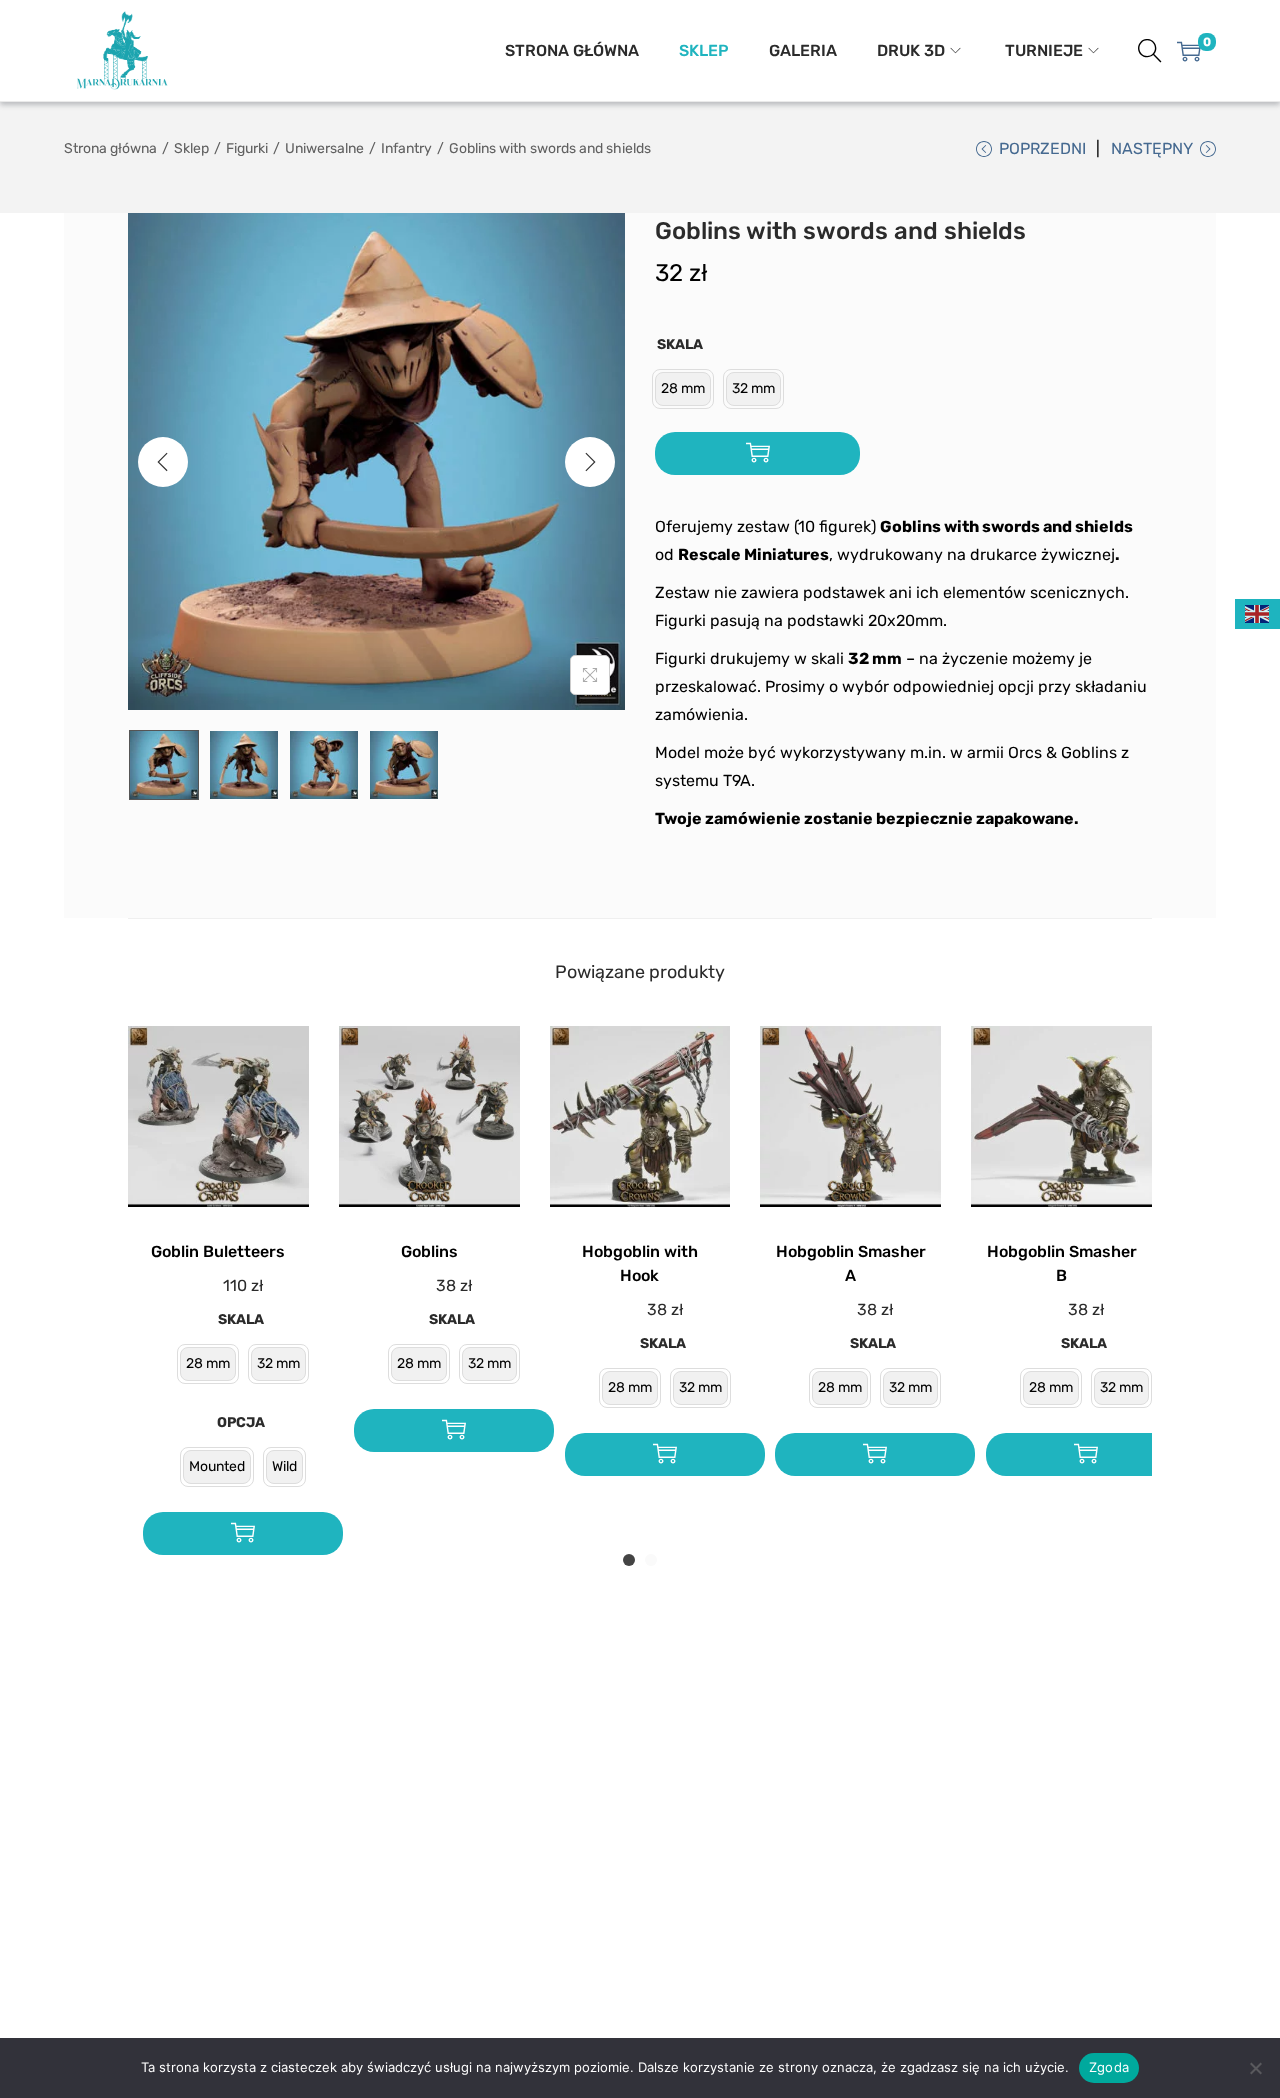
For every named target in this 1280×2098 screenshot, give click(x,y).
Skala (680, 344)
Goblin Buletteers (218, 1251)
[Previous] (163, 462)
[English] (1258, 613)
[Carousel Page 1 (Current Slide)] (629, 1560)
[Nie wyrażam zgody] (1255, 2068)
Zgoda (1109, 2067)
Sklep (191, 148)
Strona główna (110, 148)
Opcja (241, 1422)
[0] (1189, 51)
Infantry (406, 148)
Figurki (247, 148)
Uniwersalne (324, 148)
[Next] (590, 462)
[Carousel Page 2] (651, 1560)
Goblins (429, 1251)
